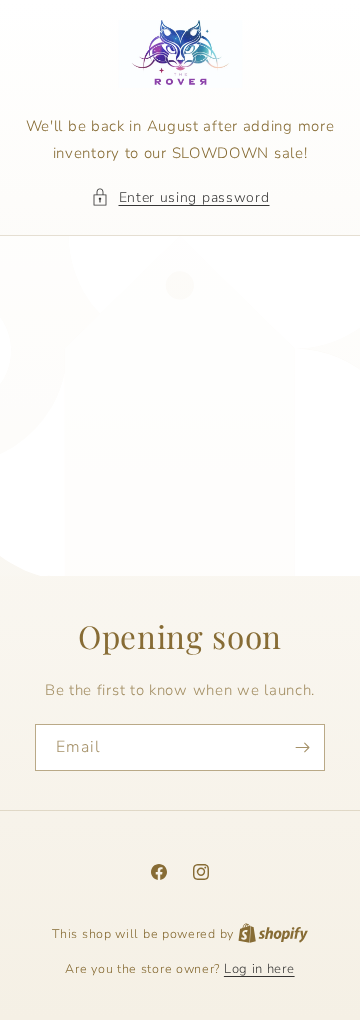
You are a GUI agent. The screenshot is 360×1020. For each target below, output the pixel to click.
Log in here (259, 969)
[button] (180, 197)
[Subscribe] (302, 746)
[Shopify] (273, 934)
